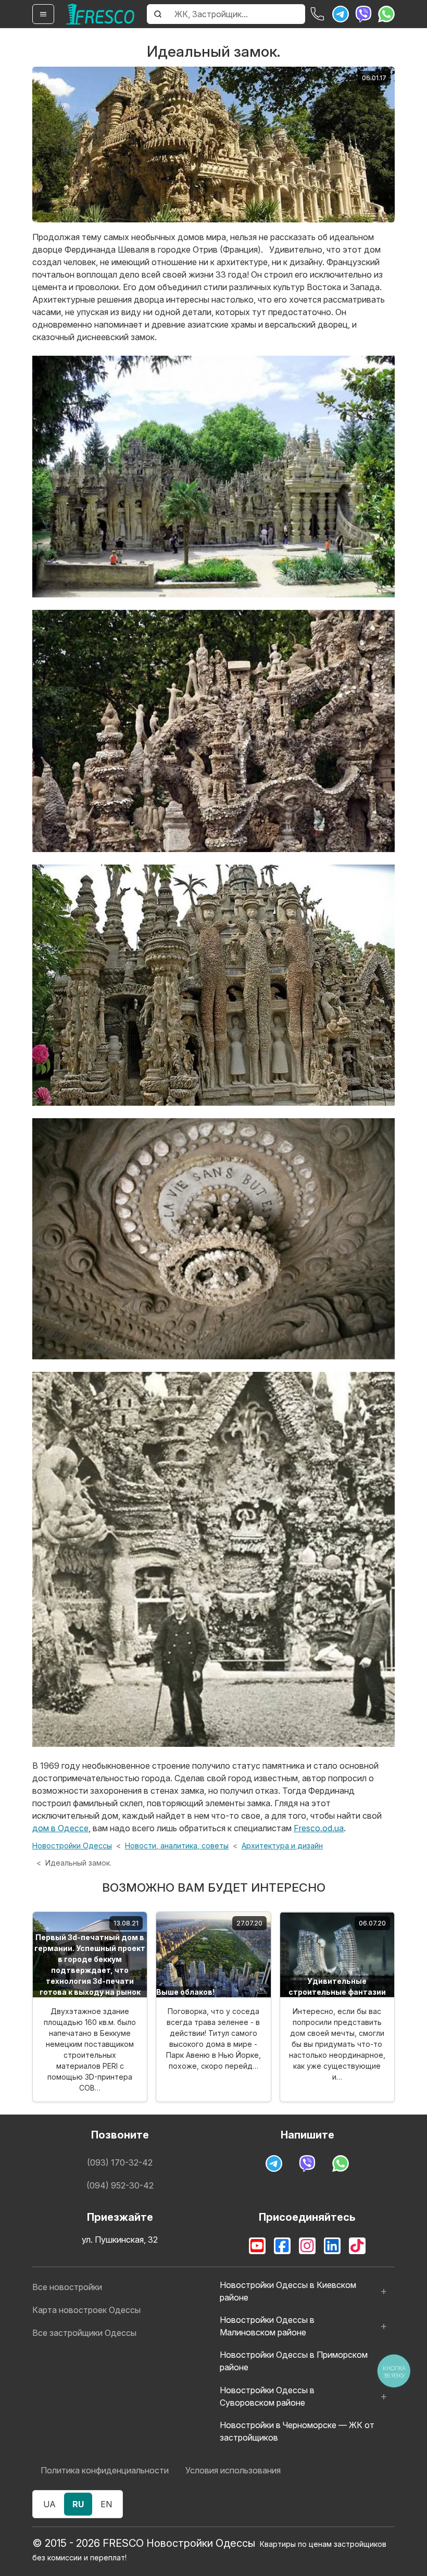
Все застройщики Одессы (84, 2333)
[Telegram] (341, 14)
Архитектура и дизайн (282, 1846)
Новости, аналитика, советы (177, 1846)
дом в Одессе (60, 1828)
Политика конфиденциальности (105, 2470)
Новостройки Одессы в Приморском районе (294, 2361)
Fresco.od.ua (319, 1828)
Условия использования (233, 2470)
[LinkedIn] (332, 2246)
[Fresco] (101, 14)
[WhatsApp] (386, 14)
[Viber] (363, 14)
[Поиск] (158, 14)
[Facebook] (282, 2246)
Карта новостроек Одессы (86, 2310)
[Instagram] (307, 2246)
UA (49, 2504)
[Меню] (43, 14)
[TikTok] (357, 2246)
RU (78, 2504)
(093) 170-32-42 (120, 2162)
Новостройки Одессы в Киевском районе (288, 2291)
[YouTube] (257, 2246)
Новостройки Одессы (72, 1846)
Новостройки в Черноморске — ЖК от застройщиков (297, 2431)
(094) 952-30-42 (120, 2185)
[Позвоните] (318, 14)
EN (106, 2504)
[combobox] (237, 14)
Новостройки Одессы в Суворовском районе (267, 2396)
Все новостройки (67, 2287)
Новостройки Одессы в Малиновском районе (267, 2326)
